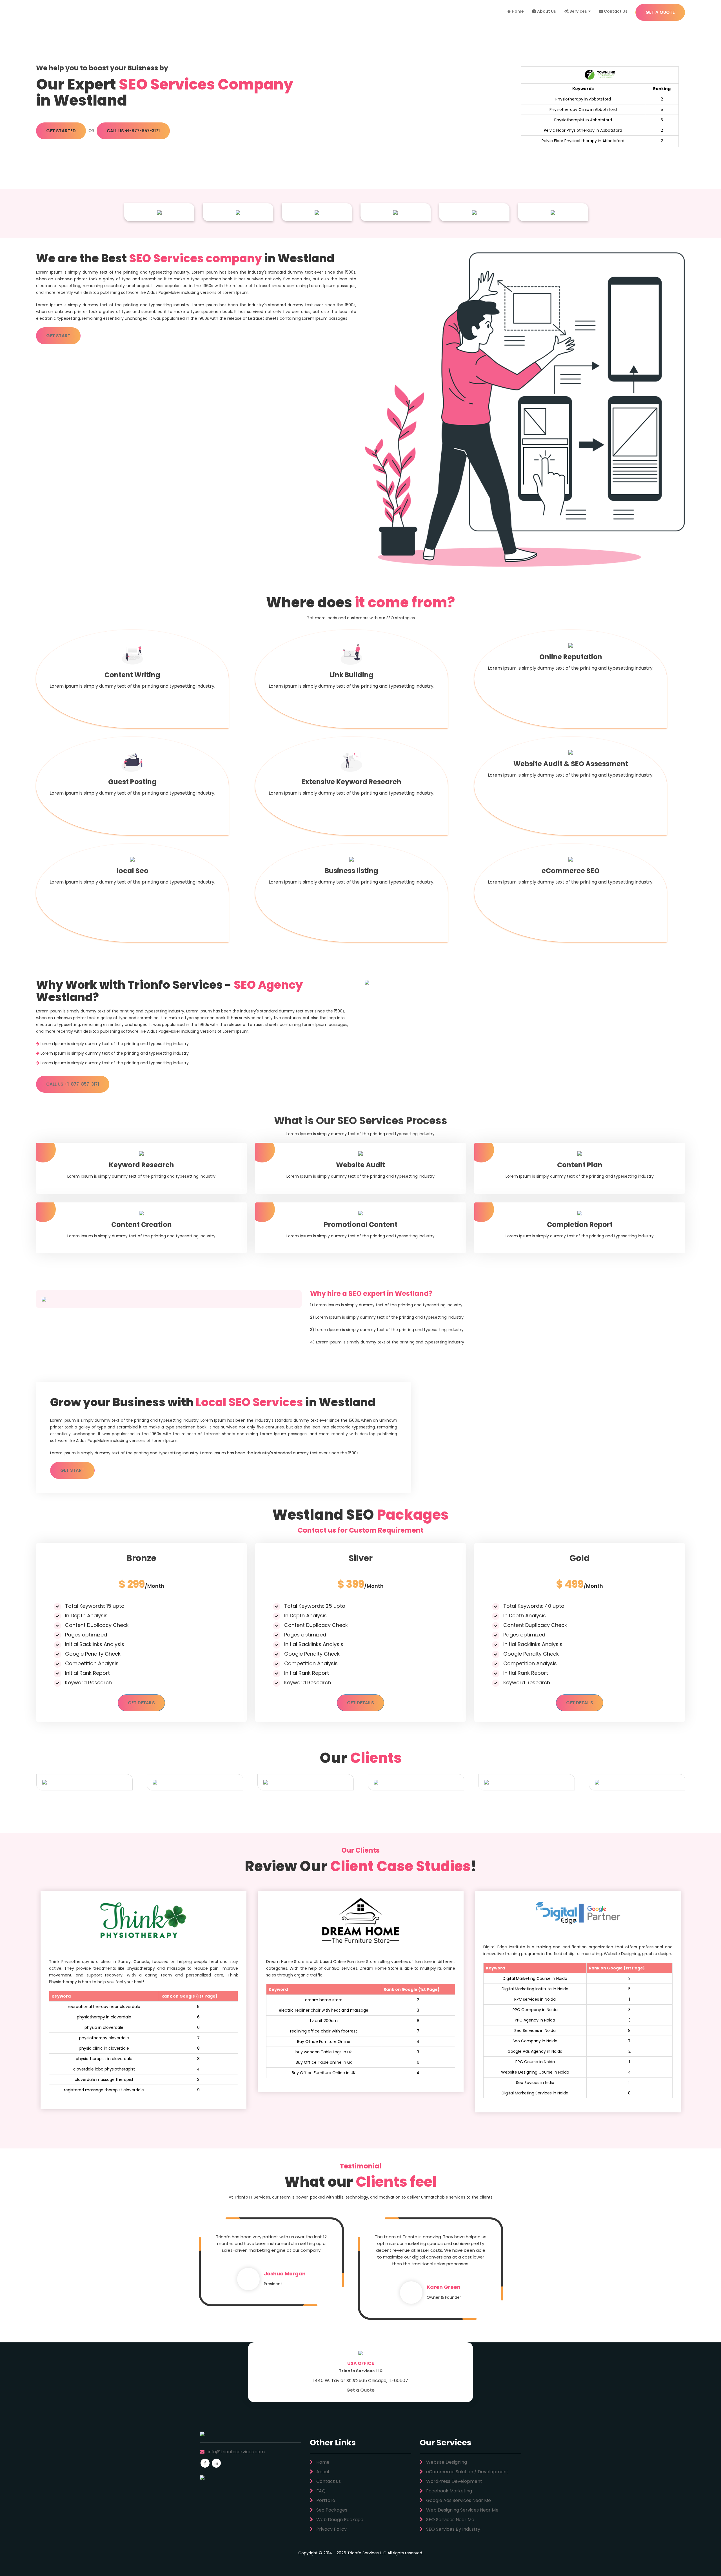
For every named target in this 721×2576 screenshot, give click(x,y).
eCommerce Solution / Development (467, 2472)
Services (578, 11)
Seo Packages (331, 2510)
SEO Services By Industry (453, 2529)
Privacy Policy (331, 2529)
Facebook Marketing (449, 2491)
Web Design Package (339, 2520)
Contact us (328, 2481)
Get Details (141, 1703)
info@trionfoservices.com (236, 2452)
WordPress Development (454, 2481)
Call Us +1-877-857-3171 (133, 131)
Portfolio (325, 2500)
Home (517, 11)
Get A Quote (660, 12)
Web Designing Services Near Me (462, 2510)
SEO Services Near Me (450, 2520)
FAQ (320, 2491)
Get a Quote (360, 2390)
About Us (546, 11)
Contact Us (615, 11)
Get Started (61, 131)
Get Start (58, 336)
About (322, 2472)
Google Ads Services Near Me (458, 2500)
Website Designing (446, 2462)
